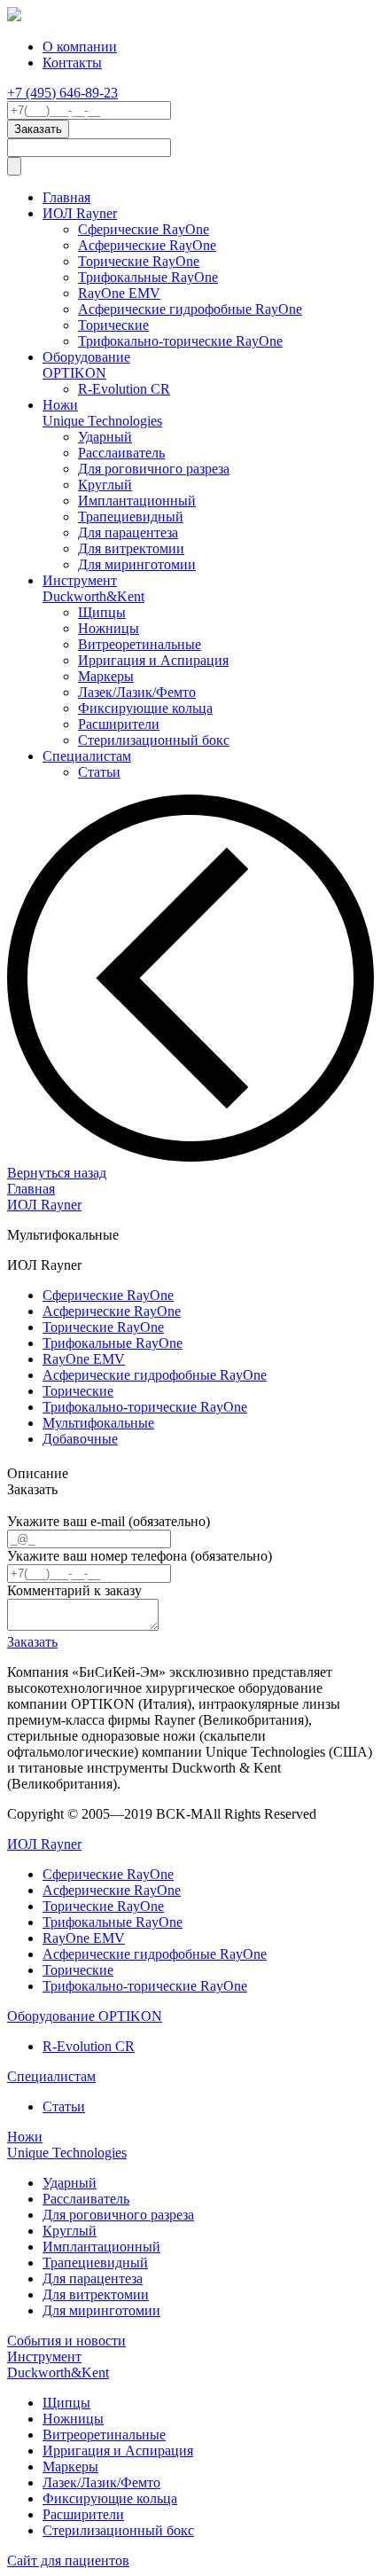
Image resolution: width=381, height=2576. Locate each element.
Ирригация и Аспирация (153, 660)
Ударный (105, 437)
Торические (113, 325)
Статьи (99, 772)
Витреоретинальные (140, 644)
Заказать (32, 1642)
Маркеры (106, 676)
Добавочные (80, 1439)
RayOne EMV (119, 293)
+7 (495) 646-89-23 (62, 93)
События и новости (66, 2341)
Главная (66, 197)
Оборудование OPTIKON (86, 365)
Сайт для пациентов (68, 2560)
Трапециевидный (131, 517)
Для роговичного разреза (154, 469)
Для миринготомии (137, 564)
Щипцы (102, 612)
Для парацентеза (128, 532)
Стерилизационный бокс (154, 740)
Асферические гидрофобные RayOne (190, 309)
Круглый (105, 485)
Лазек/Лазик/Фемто (137, 692)
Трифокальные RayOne (148, 277)
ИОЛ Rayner (80, 213)
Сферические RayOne (144, 229)
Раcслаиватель (121, 453)
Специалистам (87, 756)
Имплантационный (137, 501)
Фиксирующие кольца (145, 708)
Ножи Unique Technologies (102, 413)
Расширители (119, 724)
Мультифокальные (98, 1423)
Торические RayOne (139, 261)
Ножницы (109, 628)
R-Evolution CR (124, 389)
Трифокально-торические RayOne (180, 341)
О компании (80, 47)
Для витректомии (131, 548)
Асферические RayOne (147, 245)
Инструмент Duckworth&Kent (93, 588)
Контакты (72, 63)
